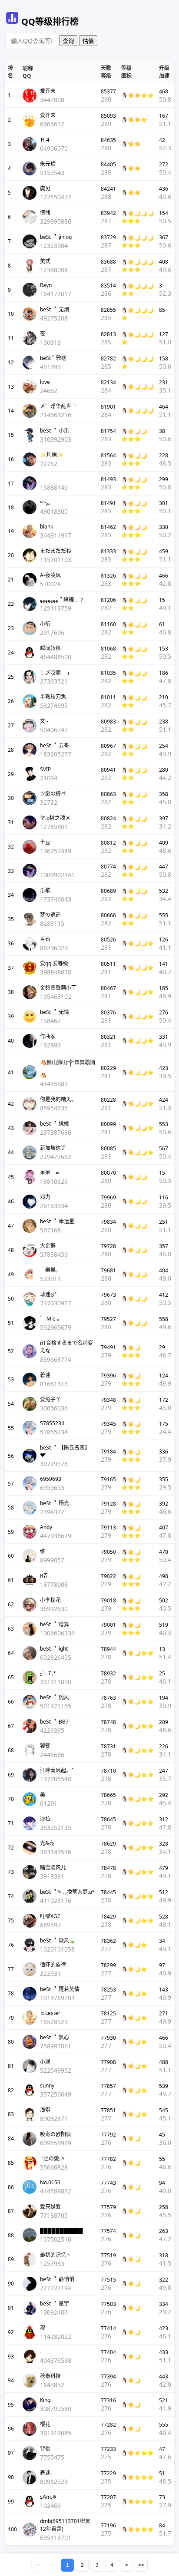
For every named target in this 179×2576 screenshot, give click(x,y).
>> (141, 2565)
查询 (68, 41)
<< (38, 2565)
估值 (88, 41)
